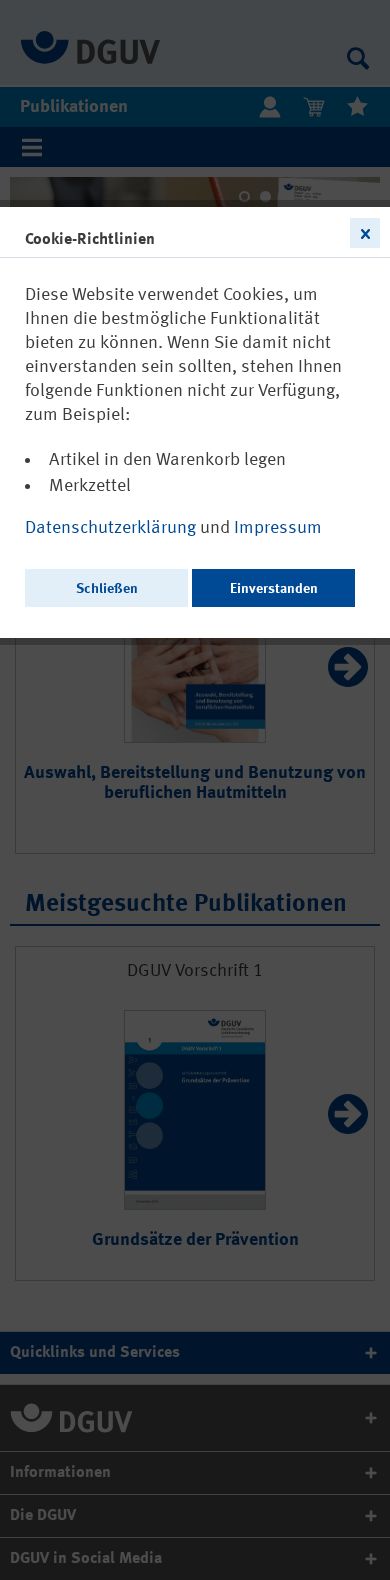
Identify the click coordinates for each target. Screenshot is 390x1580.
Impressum (278, 528)
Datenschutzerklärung (112, 528)
